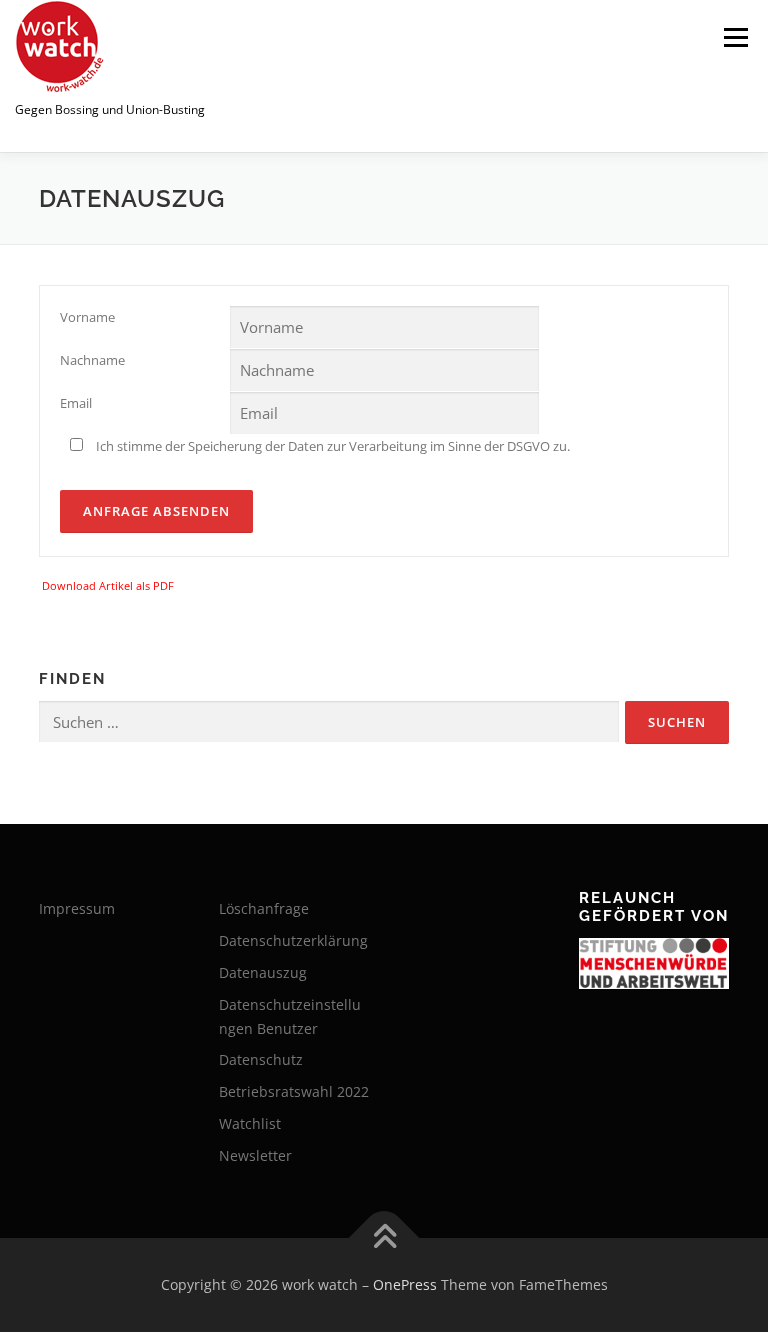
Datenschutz (261, 1059)
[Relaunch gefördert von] (654, 963)
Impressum (77, 908)
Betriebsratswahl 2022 (294, 1091)
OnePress (405, 1284)
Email (76, 403)
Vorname (87, 317)
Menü (735, 37)
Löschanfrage (264, 908)
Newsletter (255, 1155)
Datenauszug (263, 972)
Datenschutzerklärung (293, 940)
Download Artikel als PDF (108, 585)
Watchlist (250, 1123)
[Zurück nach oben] (384, 1238)
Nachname (92, 360)
